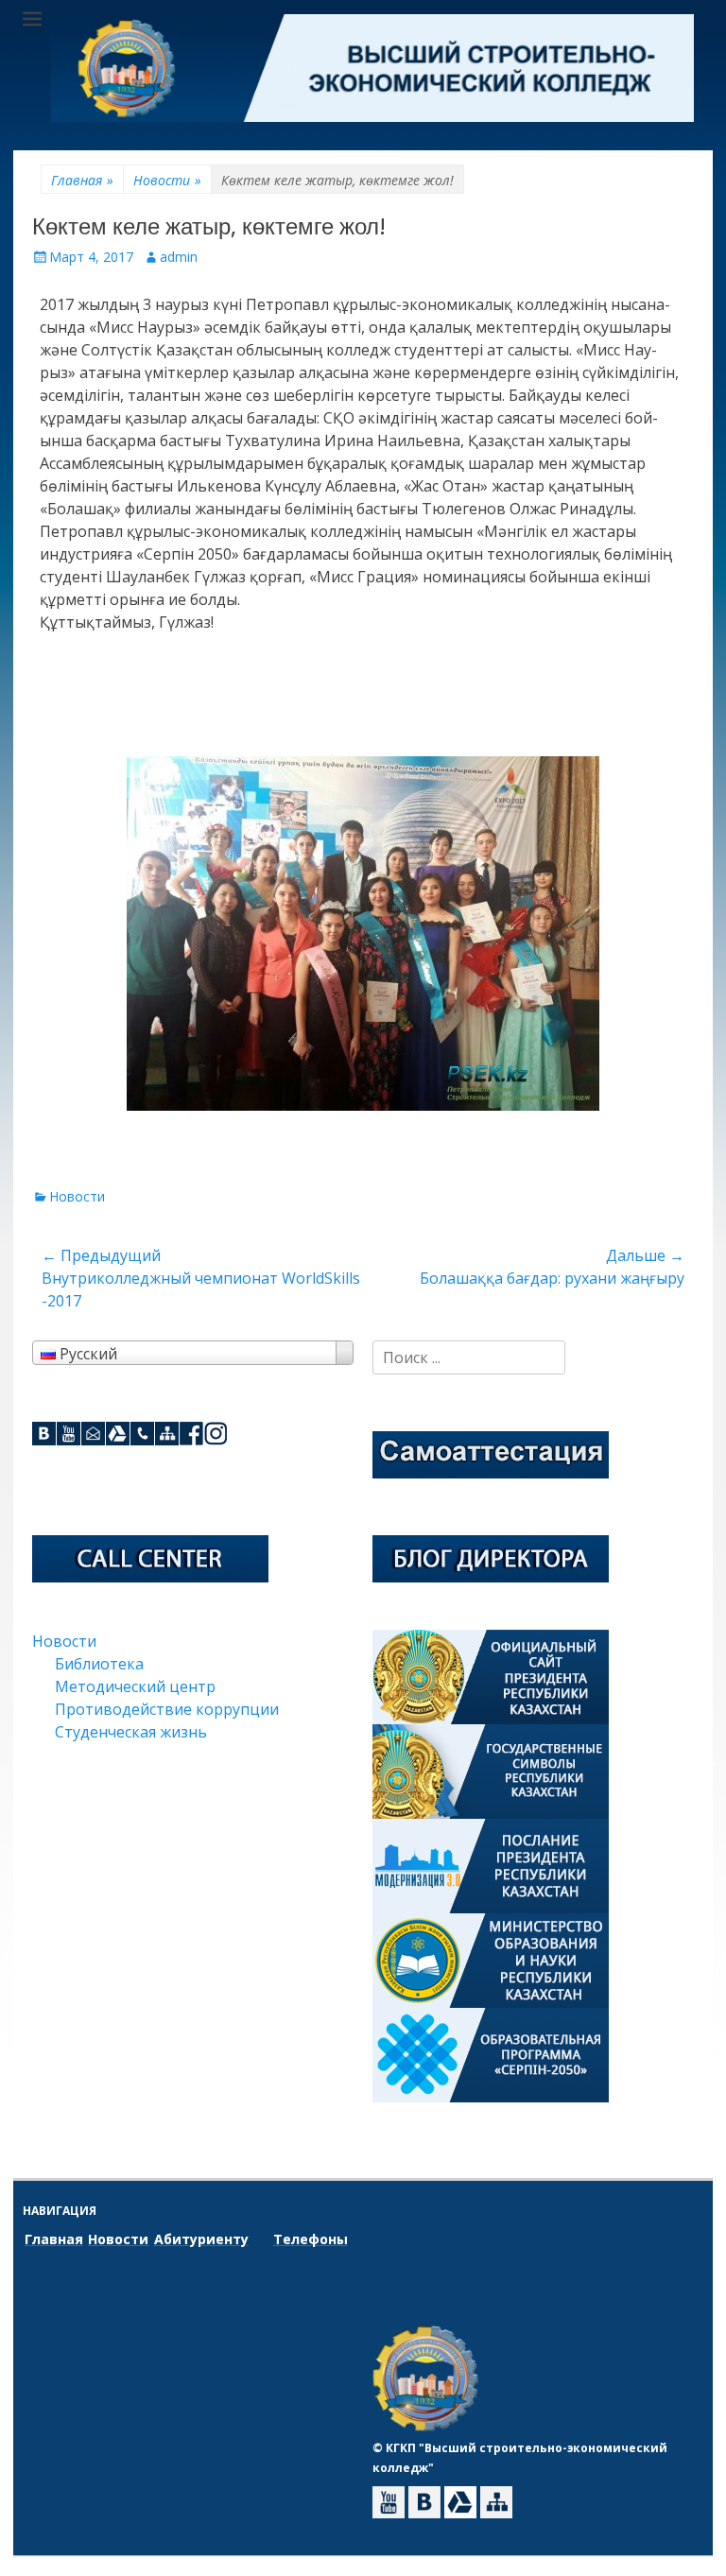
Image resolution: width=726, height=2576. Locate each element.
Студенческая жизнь (131, 1732)
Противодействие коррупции (167, 1709)
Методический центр (135, 1686)
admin (179, 257)
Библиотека (99, 1664)
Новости (167, 180)
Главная (82, 180)
